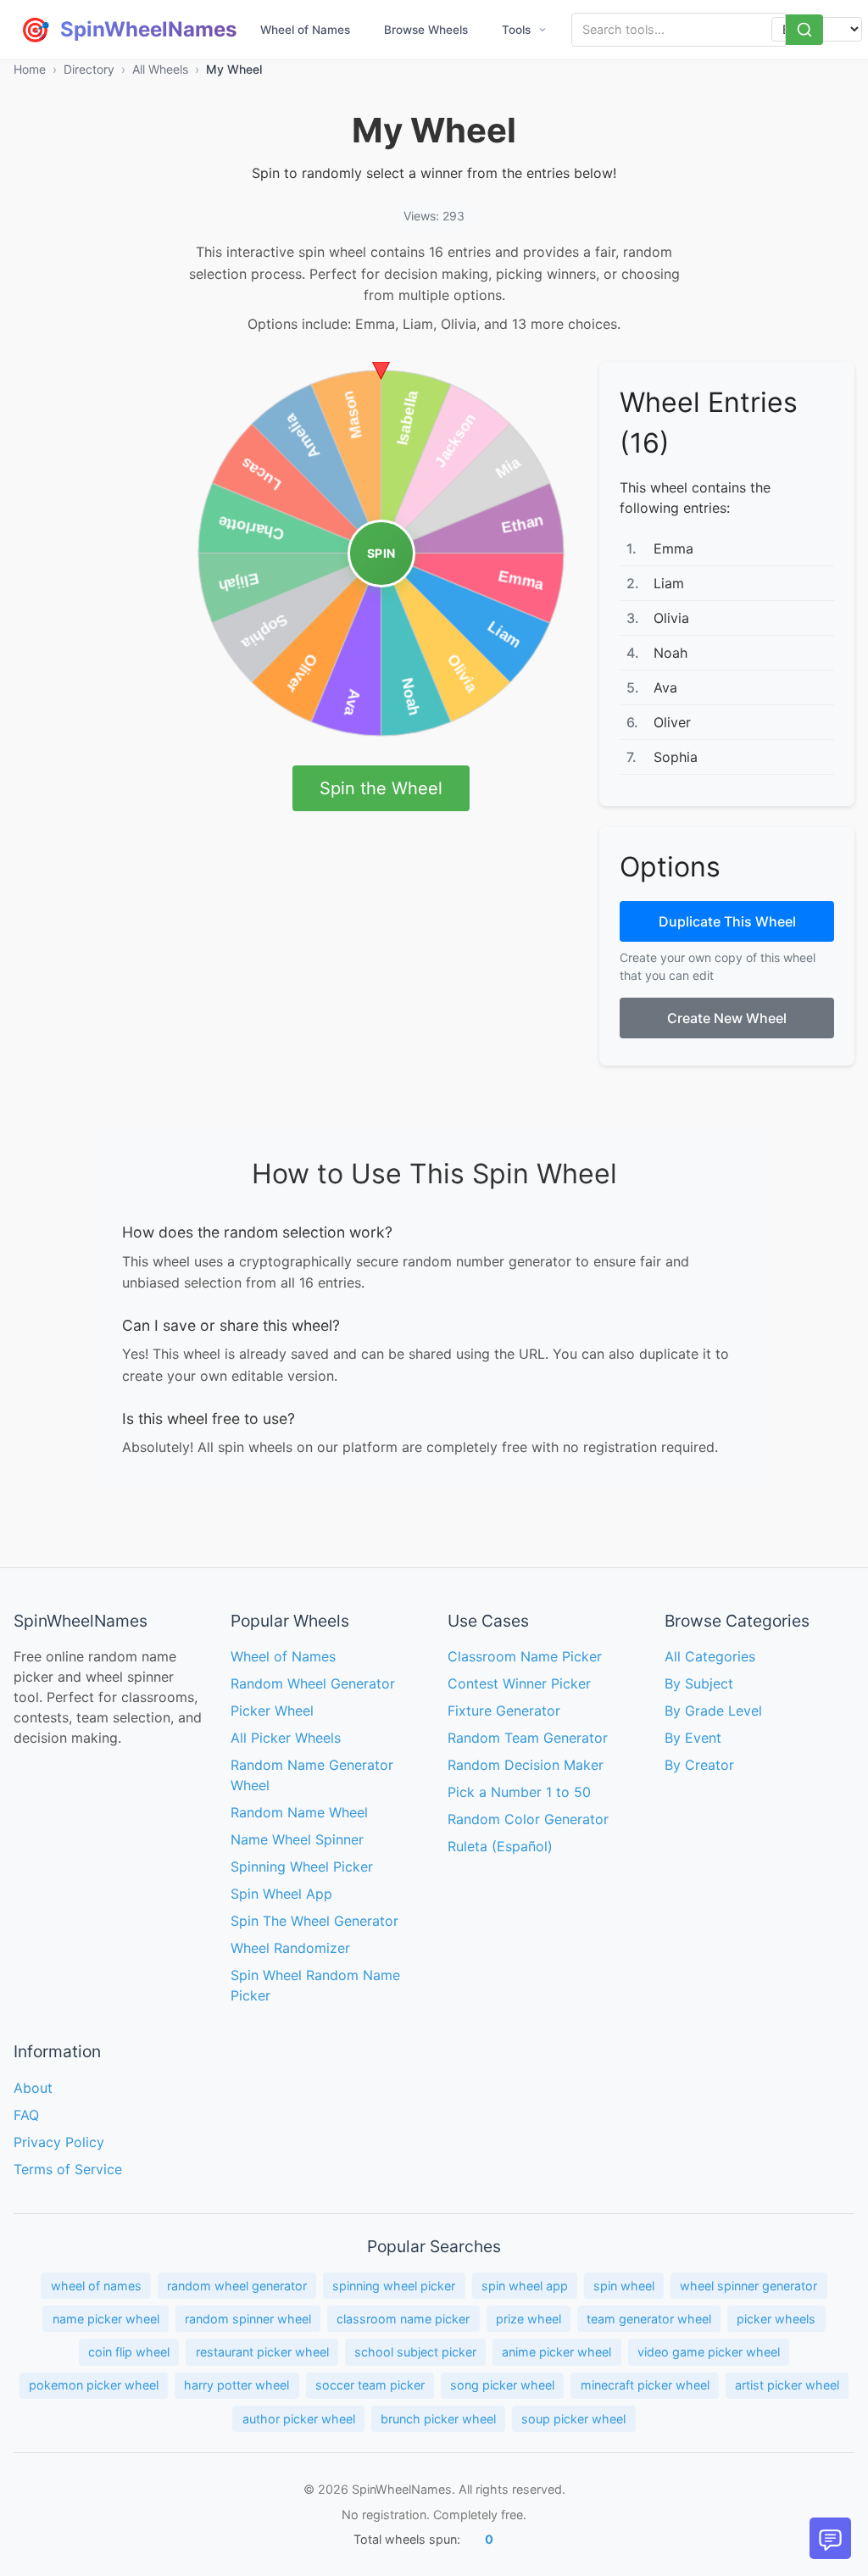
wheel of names (96, 2286)
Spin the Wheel (381, 788)
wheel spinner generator (748, 2286)
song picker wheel (502, 2385)
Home (30, 69)
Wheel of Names (305, 30)
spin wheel (624, 2286)
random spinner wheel (248, 2319)
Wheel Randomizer (290, 1948)
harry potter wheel (236, 2385)
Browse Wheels (426, 30)
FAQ (26, 2115)
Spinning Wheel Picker (302, 1867)
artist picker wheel (787, 2385)
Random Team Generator (528, 1738)
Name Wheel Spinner (297, 1839)
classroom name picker (403, 2319)
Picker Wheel (272, 1711)
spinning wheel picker (394, 2286)
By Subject (699, 1683)
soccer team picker (370, 2385)
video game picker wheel (709, 2352)
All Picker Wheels (286, 1738)
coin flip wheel (129, 2352)
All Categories (710, 1656)
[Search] (804, 30)
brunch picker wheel (438, 2419)
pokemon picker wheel (94, 2385)
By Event (693, 1738)
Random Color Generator (528, 1819)
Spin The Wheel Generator (314, 1921)
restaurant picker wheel (262, 2352)
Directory (89, 69)
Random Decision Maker (526, 1765)
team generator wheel (649, 2319)
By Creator (699, 1765)
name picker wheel (106, 2319)
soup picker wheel (573, 2419)
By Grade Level (713, 1711)
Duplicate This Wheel (727, 921)
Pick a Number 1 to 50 (519, 1792)
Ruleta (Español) (500, 1846)
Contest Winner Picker (519, 1683)
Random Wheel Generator (313, 1683)
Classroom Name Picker (525, 1656)
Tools (516, 30)
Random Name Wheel (299, 1812)
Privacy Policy (59, 2142)
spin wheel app (525, 2286)
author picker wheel (299, 2419)
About (33, 2088)
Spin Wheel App (281, 1894)
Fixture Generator (504, 1711)
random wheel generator (237, 2286)
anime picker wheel (556, 2352)
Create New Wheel (727, 1018)
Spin (381, 553)
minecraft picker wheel (645, 2385)
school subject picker (415, 2352)
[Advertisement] (81, 616)
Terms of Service (68, 2169)
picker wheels (776, 2319)
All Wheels (160, 69)
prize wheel (529, 2319)
